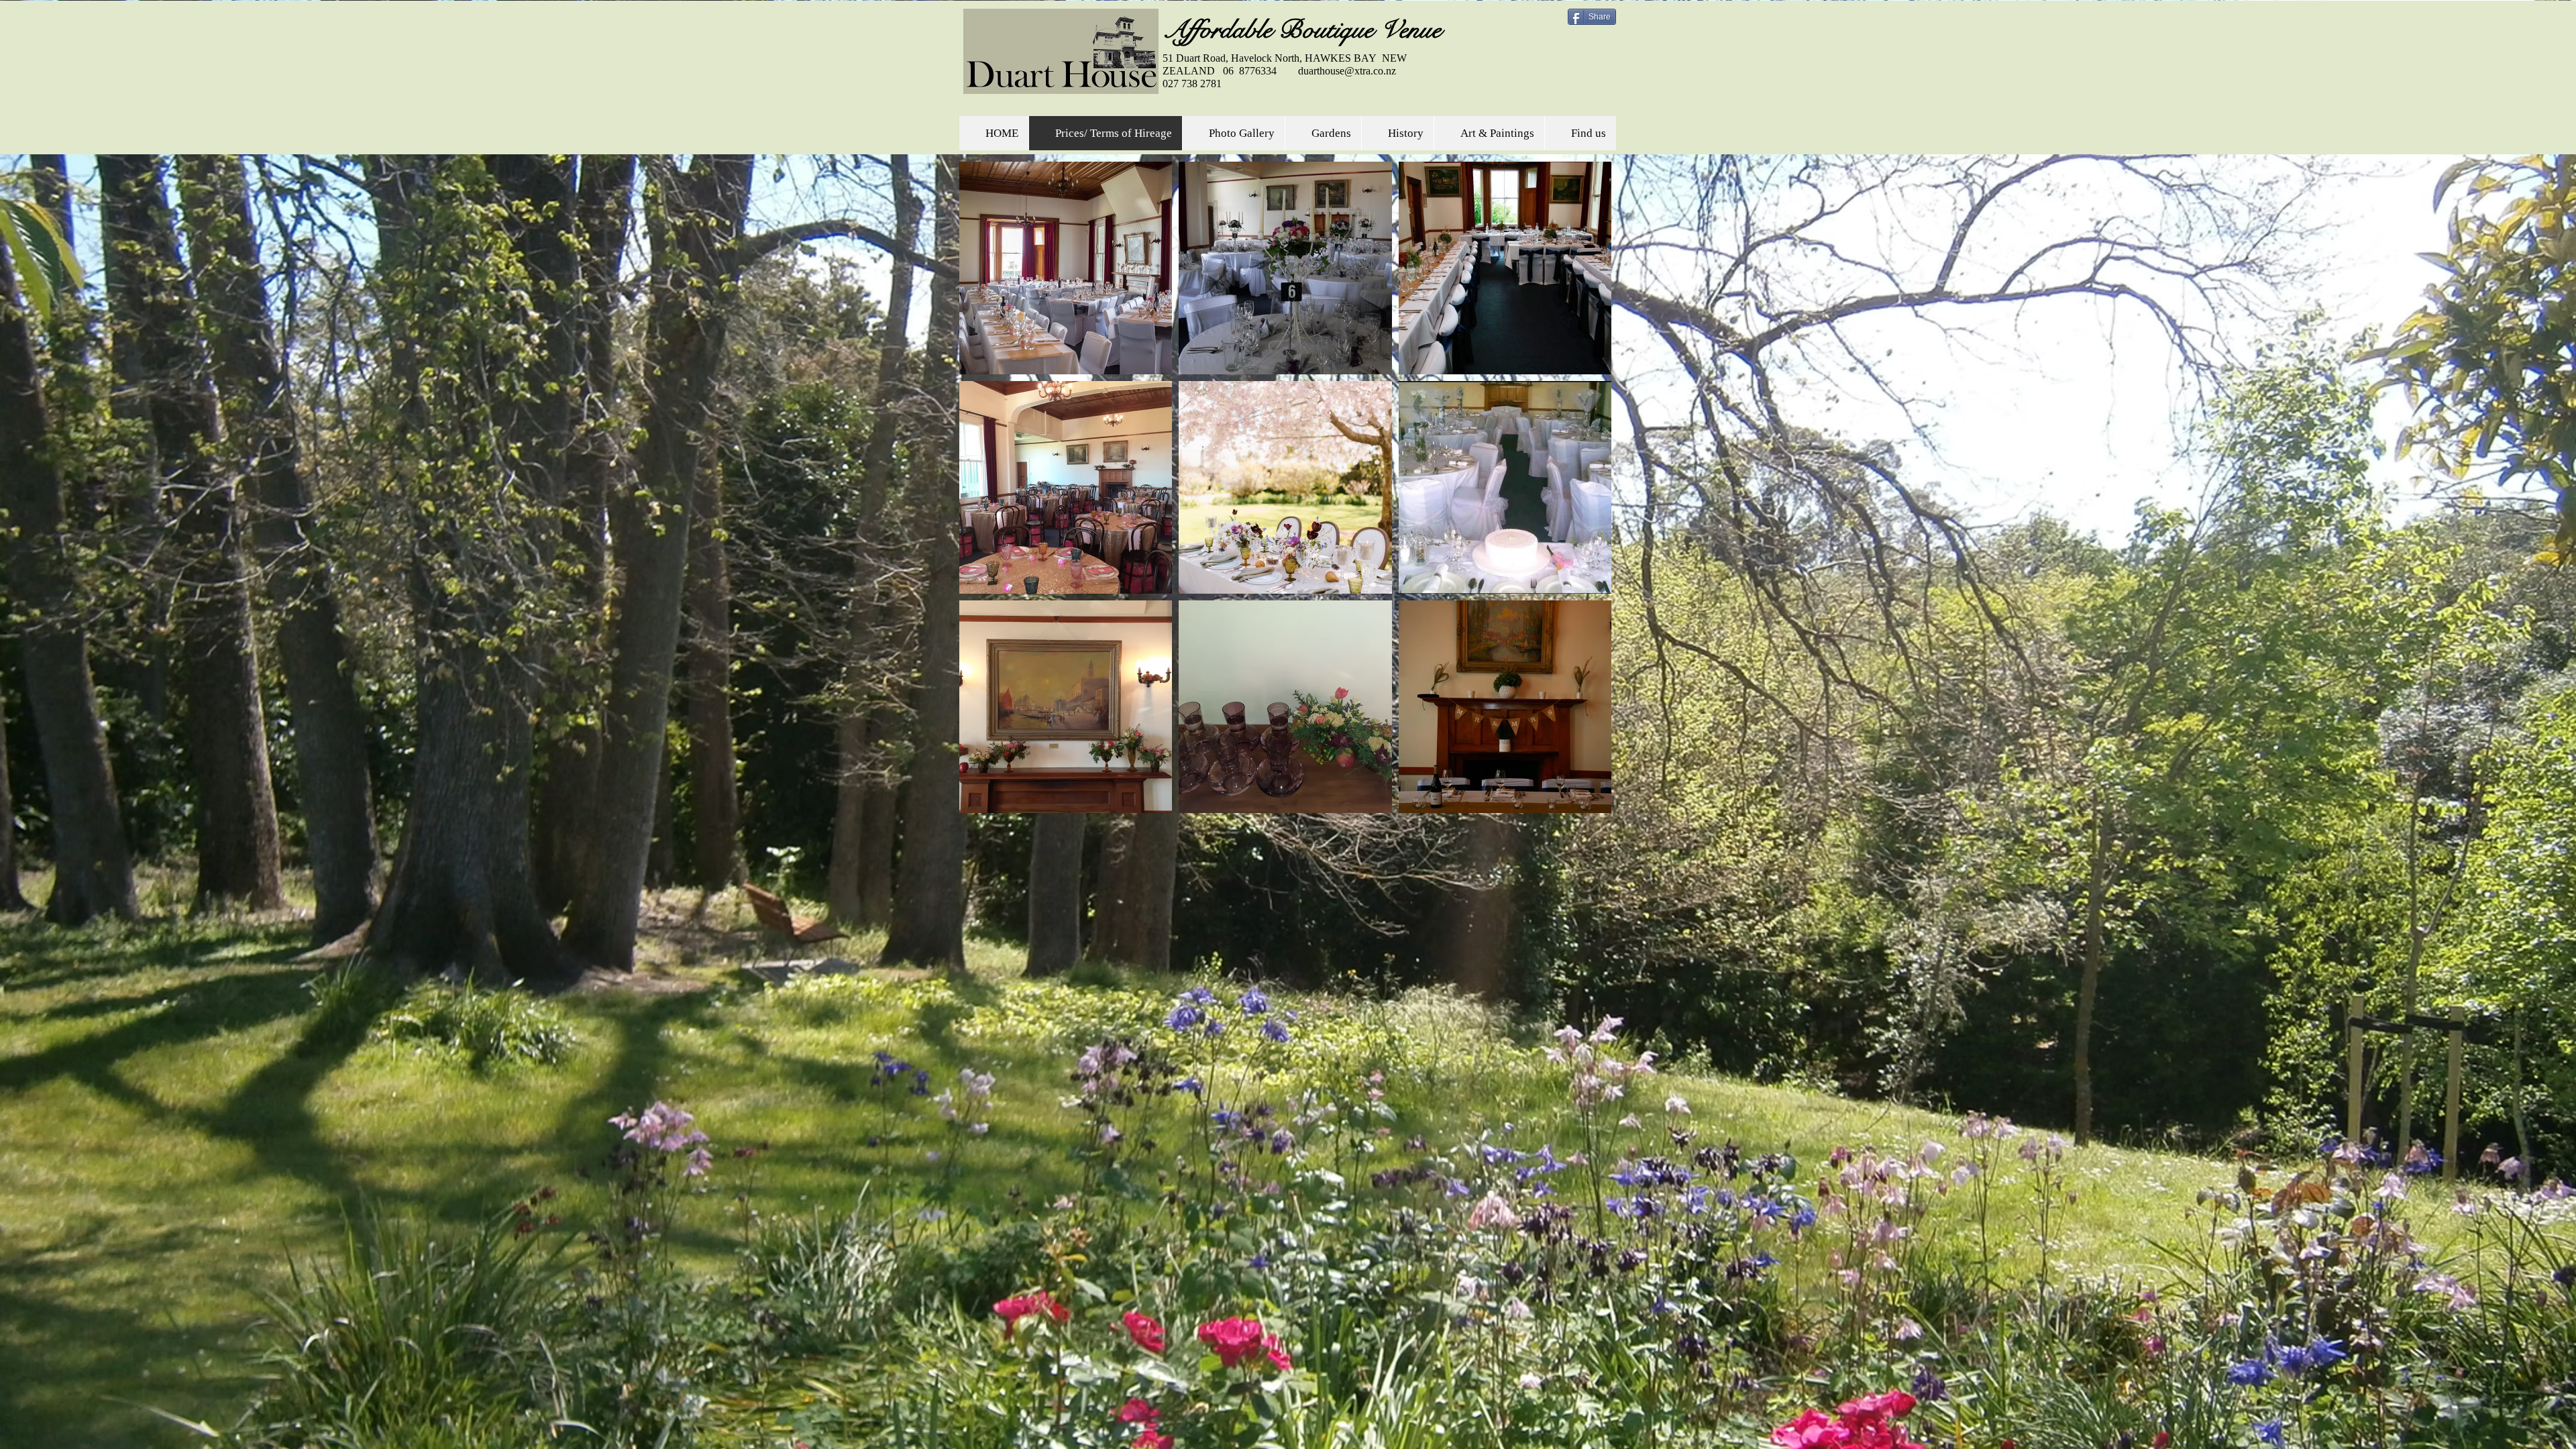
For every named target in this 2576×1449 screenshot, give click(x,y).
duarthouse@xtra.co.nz (1347, 71)
